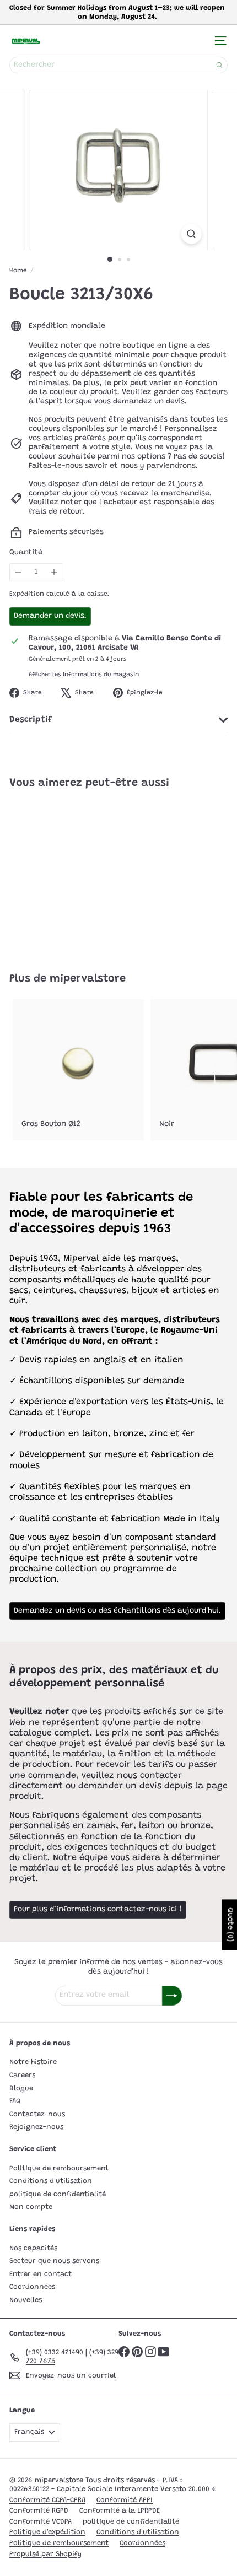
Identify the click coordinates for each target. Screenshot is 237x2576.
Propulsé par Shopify (45, 2554)
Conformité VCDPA (41, 2522)
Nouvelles (26, 2300)
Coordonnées (32, 2287)
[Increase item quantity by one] (54, 572)
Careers (22, 2075)
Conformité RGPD (39, 2511)
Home (18, 271)
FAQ (15, 2101)
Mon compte (31, 2207)
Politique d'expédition (47, 2532)
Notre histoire (33, 2062)
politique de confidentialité (58, 2194)
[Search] (219, 65)
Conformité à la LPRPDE (120, 2511)
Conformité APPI (125, 2500)
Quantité (26, 553)
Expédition (27, 594)
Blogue (21, 2089)
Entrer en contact (41, 2274)
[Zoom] (191, 234)
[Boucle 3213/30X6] (78, 874)
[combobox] (118, 65)
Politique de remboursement (59, 2168)
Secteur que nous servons (54, 2261)
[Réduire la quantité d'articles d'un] (18, 572)
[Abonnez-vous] (172, 1996)
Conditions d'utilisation (51, 2181)
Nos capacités (33, 2248)
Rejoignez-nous (36, 2127)
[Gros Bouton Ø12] (78, 1070)
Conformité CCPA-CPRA (47, 2500)
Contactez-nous (37, 2114)
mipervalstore (88, 979)
